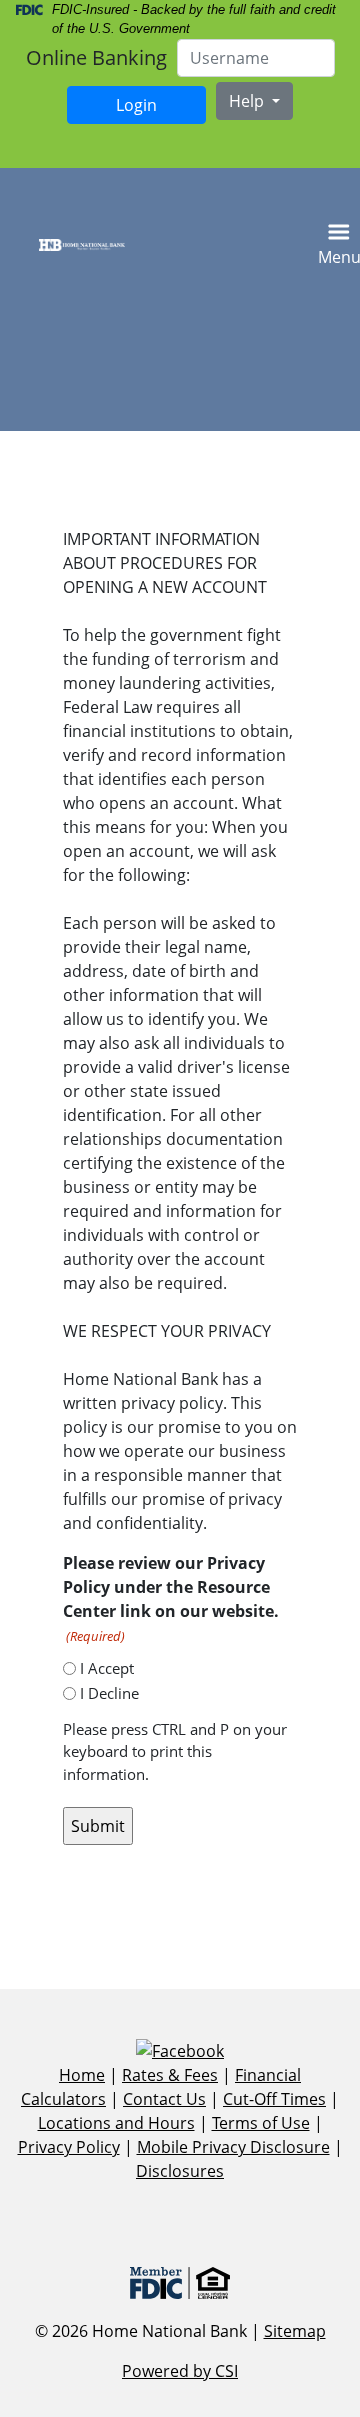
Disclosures (180, 2171)
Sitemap (295, 2331)
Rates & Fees (170, 2075)
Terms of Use (261, 2123)
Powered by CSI (180, 2371)
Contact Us (164, 2099)
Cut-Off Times (274, 2099)
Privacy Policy (69, 2147)
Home (82, 2075)
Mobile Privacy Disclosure (233, 2147)
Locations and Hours (116, 2123)
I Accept (107, 1668)
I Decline (109, 1693)
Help (248, 101)
